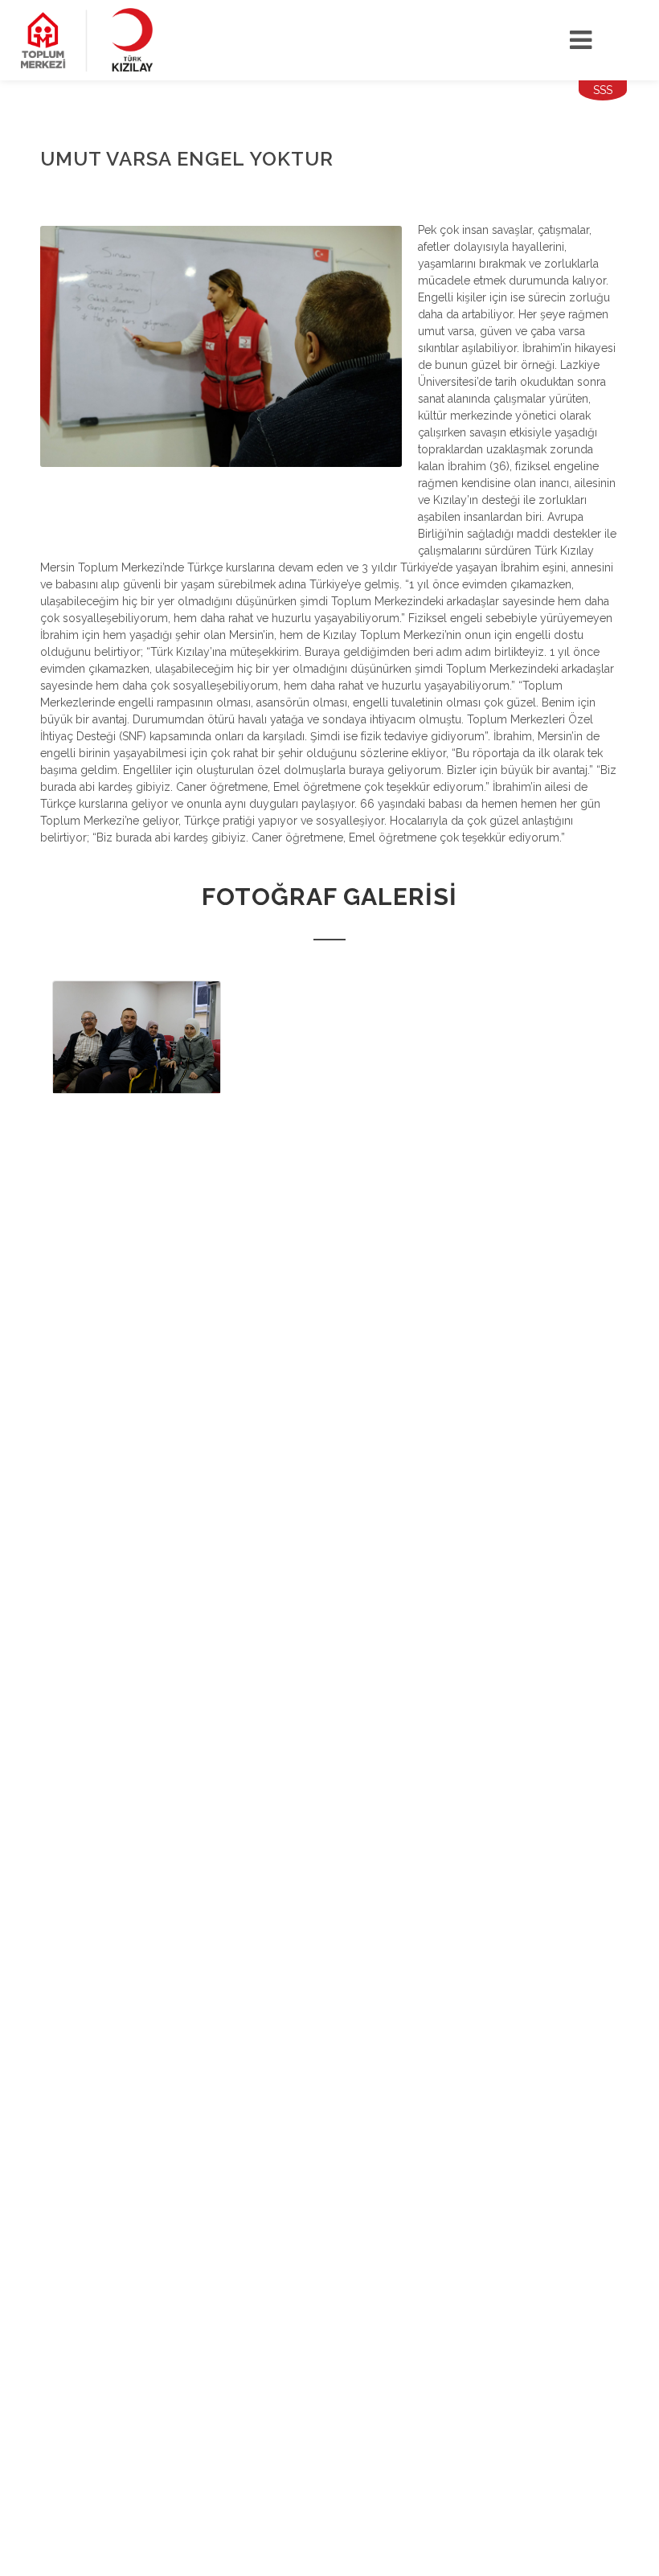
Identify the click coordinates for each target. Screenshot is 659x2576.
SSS (603, 90)
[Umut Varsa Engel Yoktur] (137, 1037)
